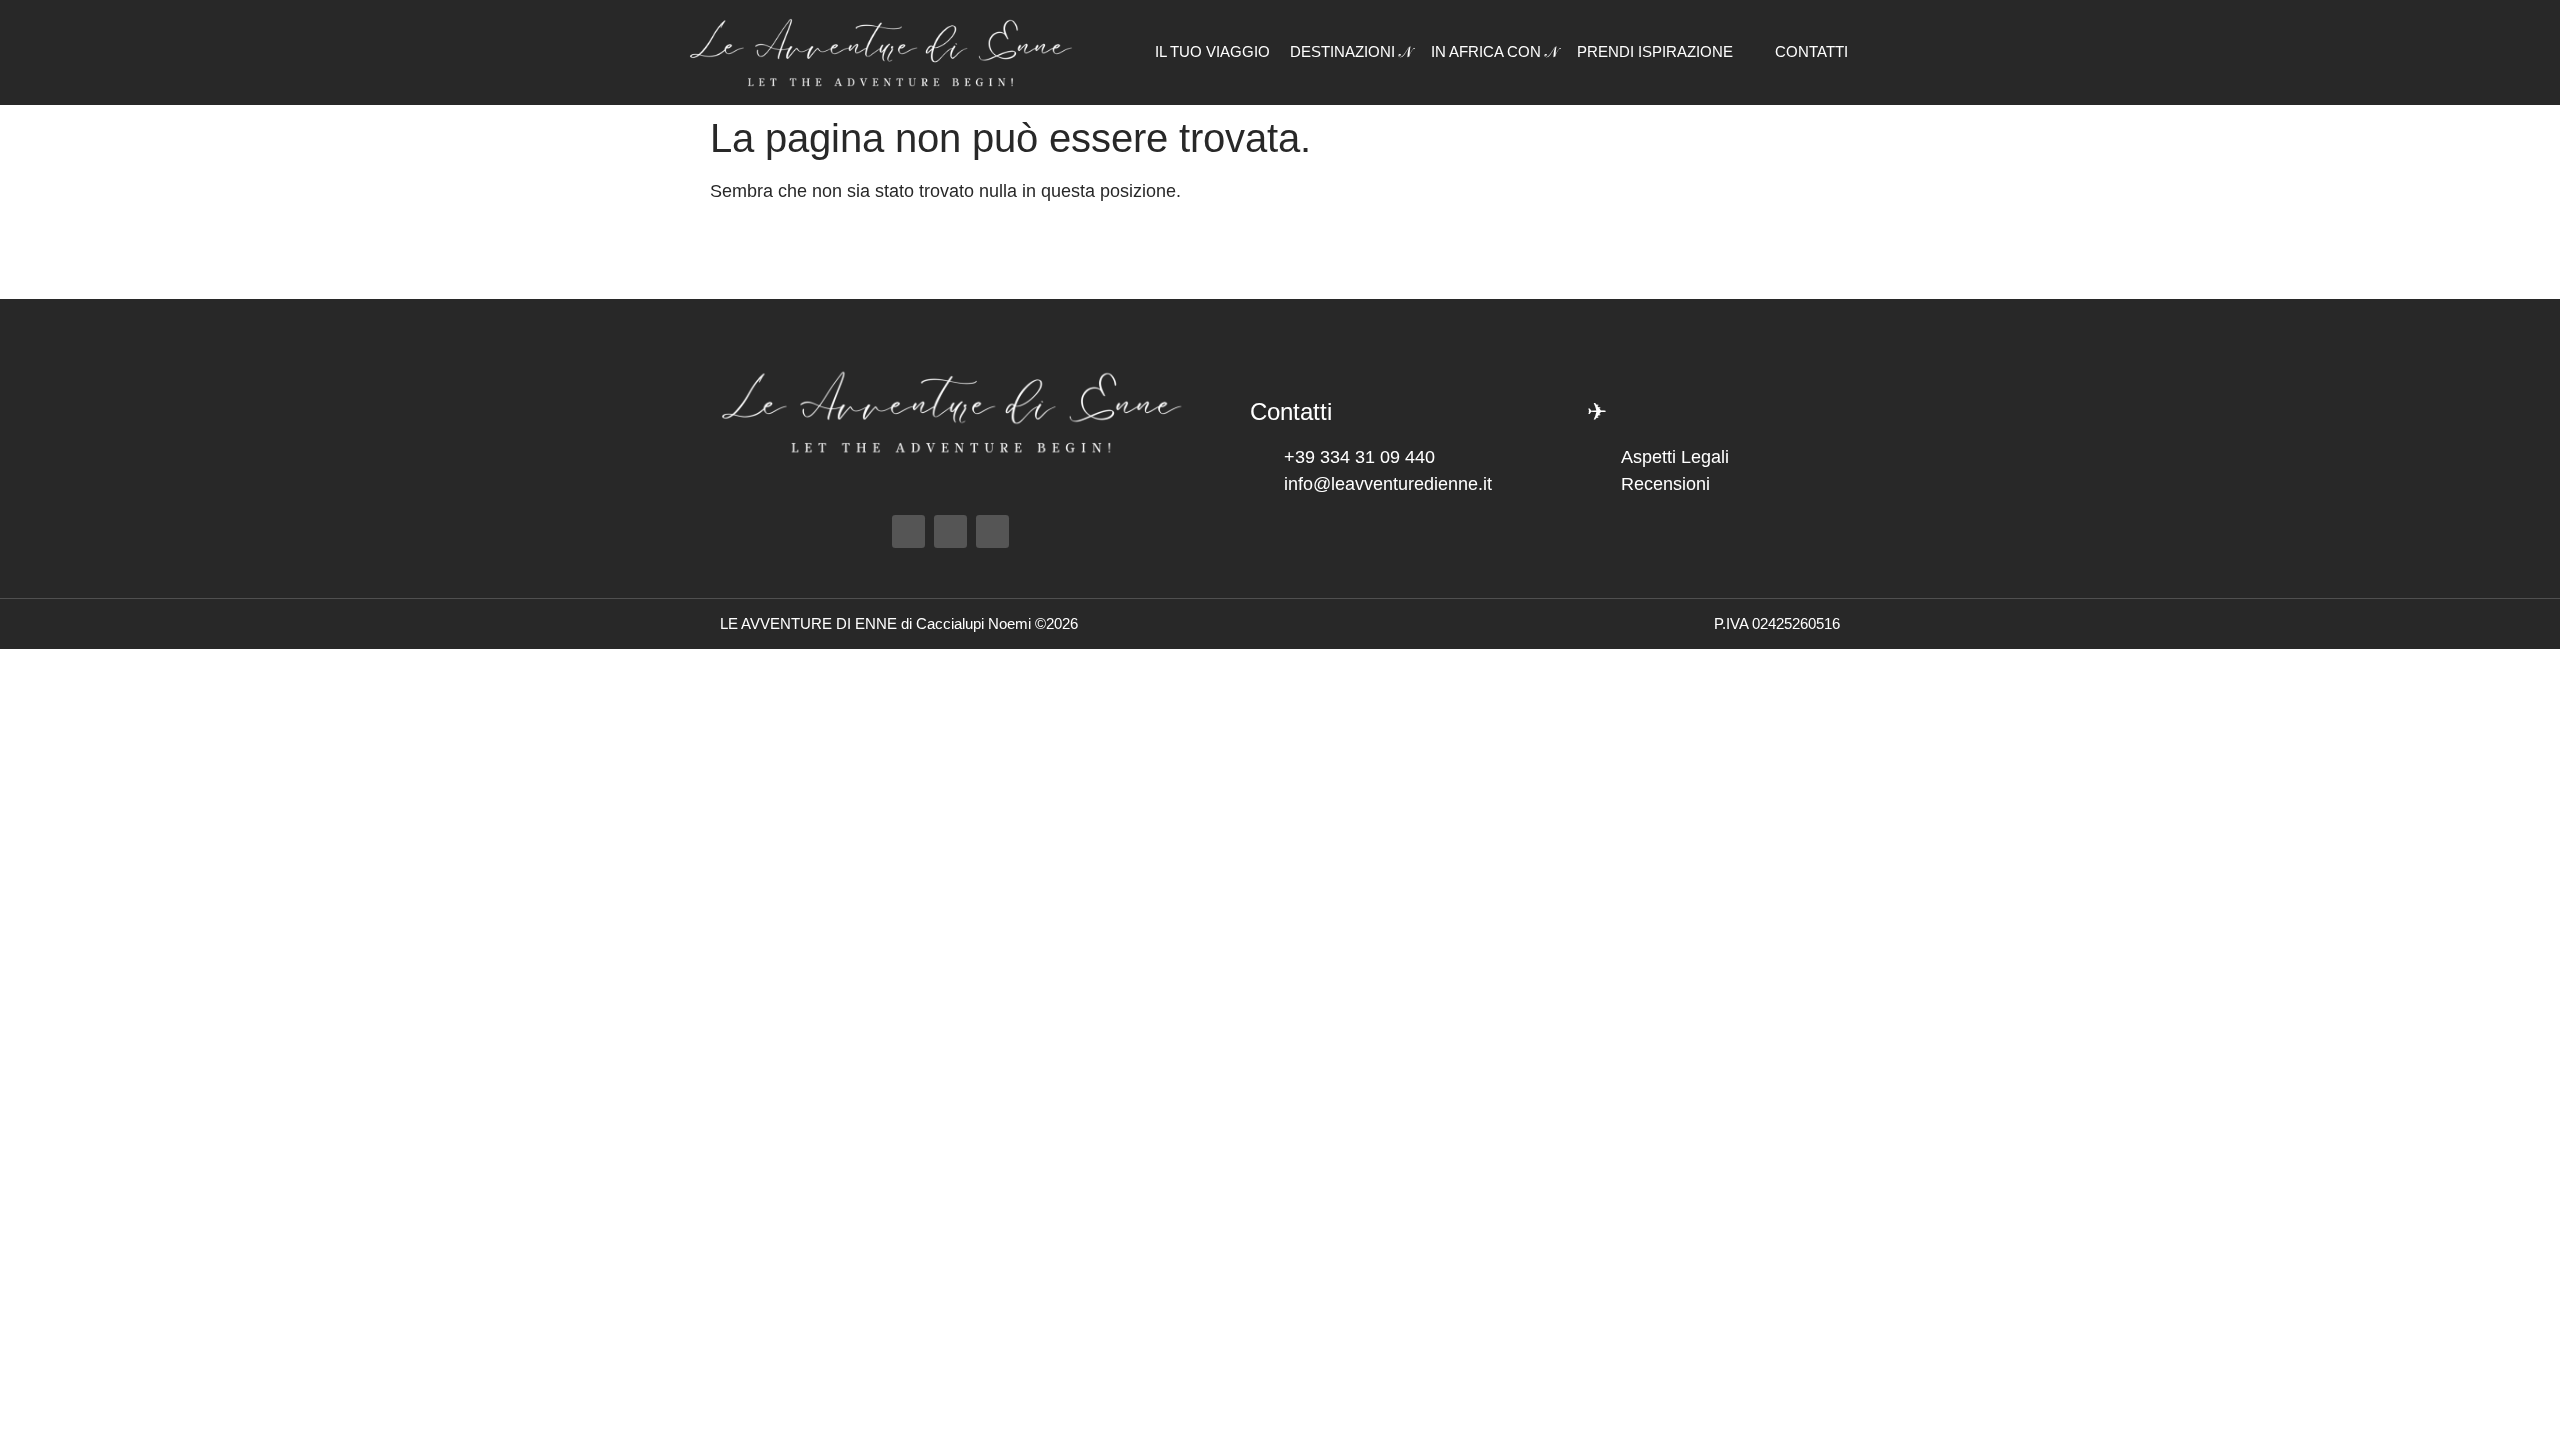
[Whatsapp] (992, 531)
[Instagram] (908, 531)
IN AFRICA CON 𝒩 (1494, 51)
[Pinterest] (950, 531)
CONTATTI (1811, 51)
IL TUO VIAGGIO (1212, 51)
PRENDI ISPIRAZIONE (1655, 51)
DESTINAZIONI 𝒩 (1350, 51)
